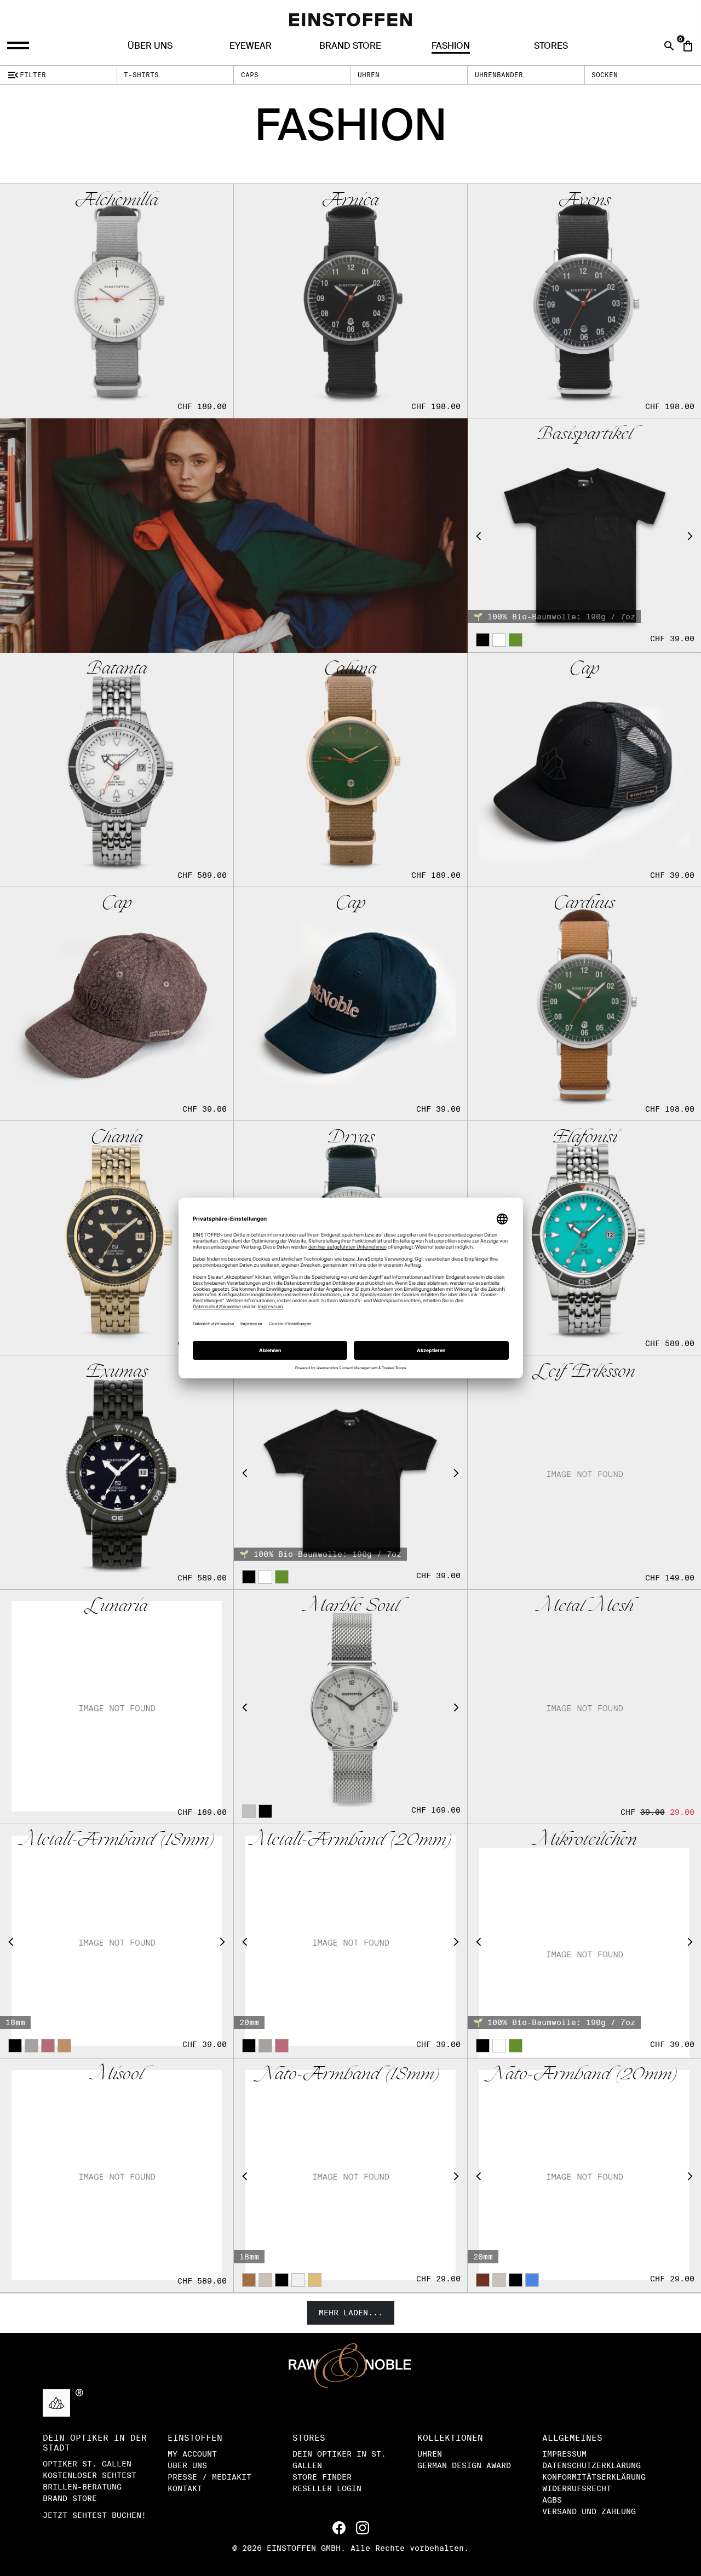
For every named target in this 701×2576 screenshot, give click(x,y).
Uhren (369, 75)
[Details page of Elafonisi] (584, 1238)
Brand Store (350, 46)
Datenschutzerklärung (591, 2465)
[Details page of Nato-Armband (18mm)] (350, 2175)
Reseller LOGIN (327, 2488)
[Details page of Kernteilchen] (350, 1472)
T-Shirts (141, 75)
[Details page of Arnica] (350, 301)
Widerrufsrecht (577, 2488)
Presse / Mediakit (209, 2477)
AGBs (552, 2500)
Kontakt (185, 2488)
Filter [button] (26, 75)
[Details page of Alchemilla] (117, 301)
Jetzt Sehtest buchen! (94, 2515)
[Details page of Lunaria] (117, 1706)
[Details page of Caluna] (350, 769)
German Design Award (464, 2465)
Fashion (451, 46)
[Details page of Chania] (117, 1238)
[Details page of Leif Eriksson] (584, 1472)
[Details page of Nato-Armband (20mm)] (584, 2175)
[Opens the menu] (19, 46)
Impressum (564, 2454)
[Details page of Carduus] (584, 1004)
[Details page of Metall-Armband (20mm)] (350, 1941)
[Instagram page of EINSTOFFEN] (363, 2527)
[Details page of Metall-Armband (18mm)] (117, 1941)
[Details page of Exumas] (117, 1472)
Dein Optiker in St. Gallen (339, 2460)
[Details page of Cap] (584, 769)
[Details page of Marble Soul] (350, 1706)
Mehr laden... (351, 2313)
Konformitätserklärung (594, 2477)
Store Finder (322, 2477)
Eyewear (251, 46)
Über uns (150, 46)
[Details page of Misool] (117, 2175)
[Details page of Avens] (584, 301)
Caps (250, 75)
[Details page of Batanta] (117, 769)
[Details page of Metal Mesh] (584, 1706)
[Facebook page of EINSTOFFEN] (341, 2527)
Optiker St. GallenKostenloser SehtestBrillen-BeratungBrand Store (90, 2481)
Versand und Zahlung (589, 2511)
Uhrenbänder (499, 75)
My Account (192, 2454)
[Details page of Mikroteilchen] (584, 1941)
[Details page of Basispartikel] (584, 535)
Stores (551, 46)
